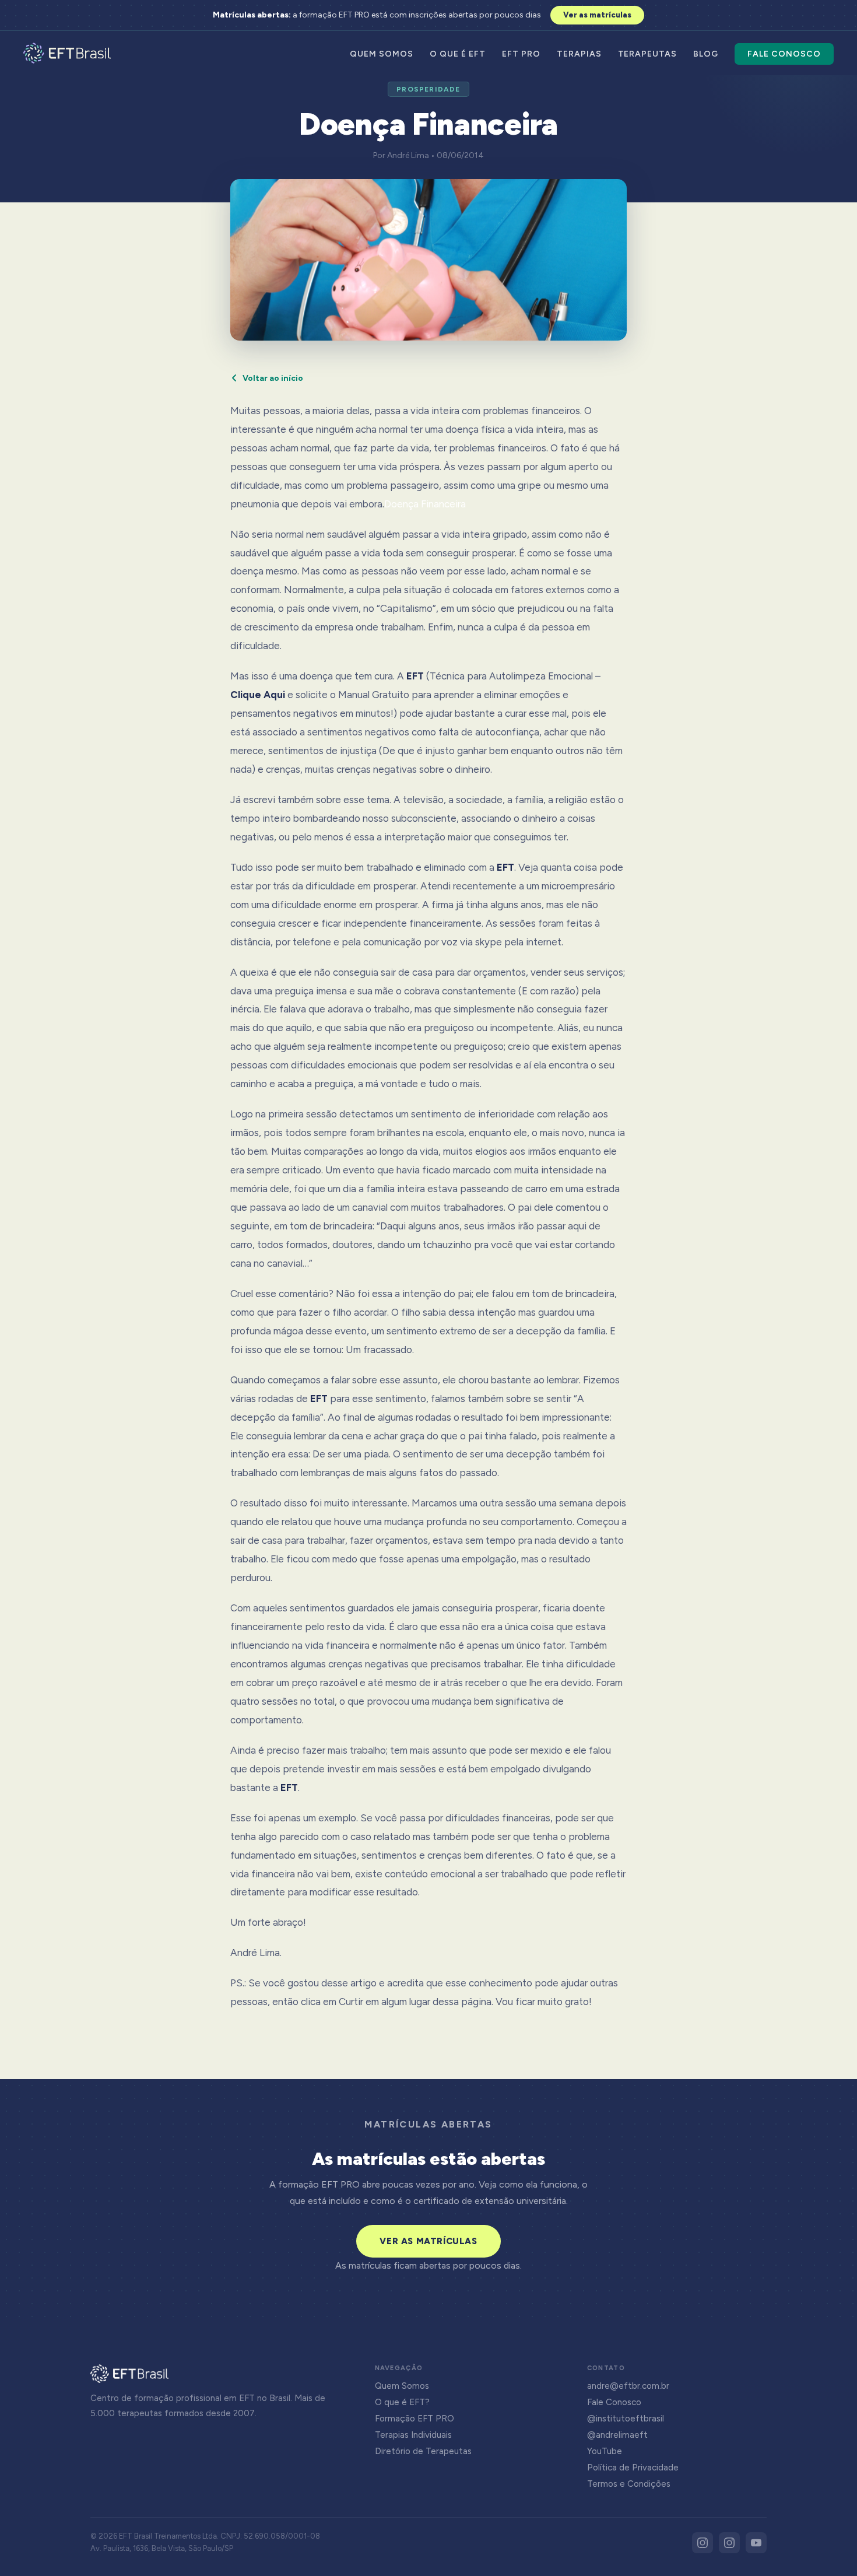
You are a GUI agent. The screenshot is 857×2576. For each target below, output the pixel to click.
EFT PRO (521, 54)
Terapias (579, 54)
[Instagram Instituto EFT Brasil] (703, 2543)
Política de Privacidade (633, 2468)
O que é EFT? (402, 2402)
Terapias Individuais (413, 2435)
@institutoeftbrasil (626, 2419)
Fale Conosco (784, 54)
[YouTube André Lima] (756, 2543)
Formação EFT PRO (415, 2419)
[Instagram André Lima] (729, 2543)
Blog (706, 54)
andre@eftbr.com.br (628, 2386)
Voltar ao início (273, 378)
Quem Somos (382, 54)
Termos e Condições (629, 2484)
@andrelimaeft (617, 2435)
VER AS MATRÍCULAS (428, 2241)
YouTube (605, 2451)
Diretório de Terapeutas (423, 2451)
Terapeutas (648, 54)
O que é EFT (458, 54)
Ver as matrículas (597, 15)
